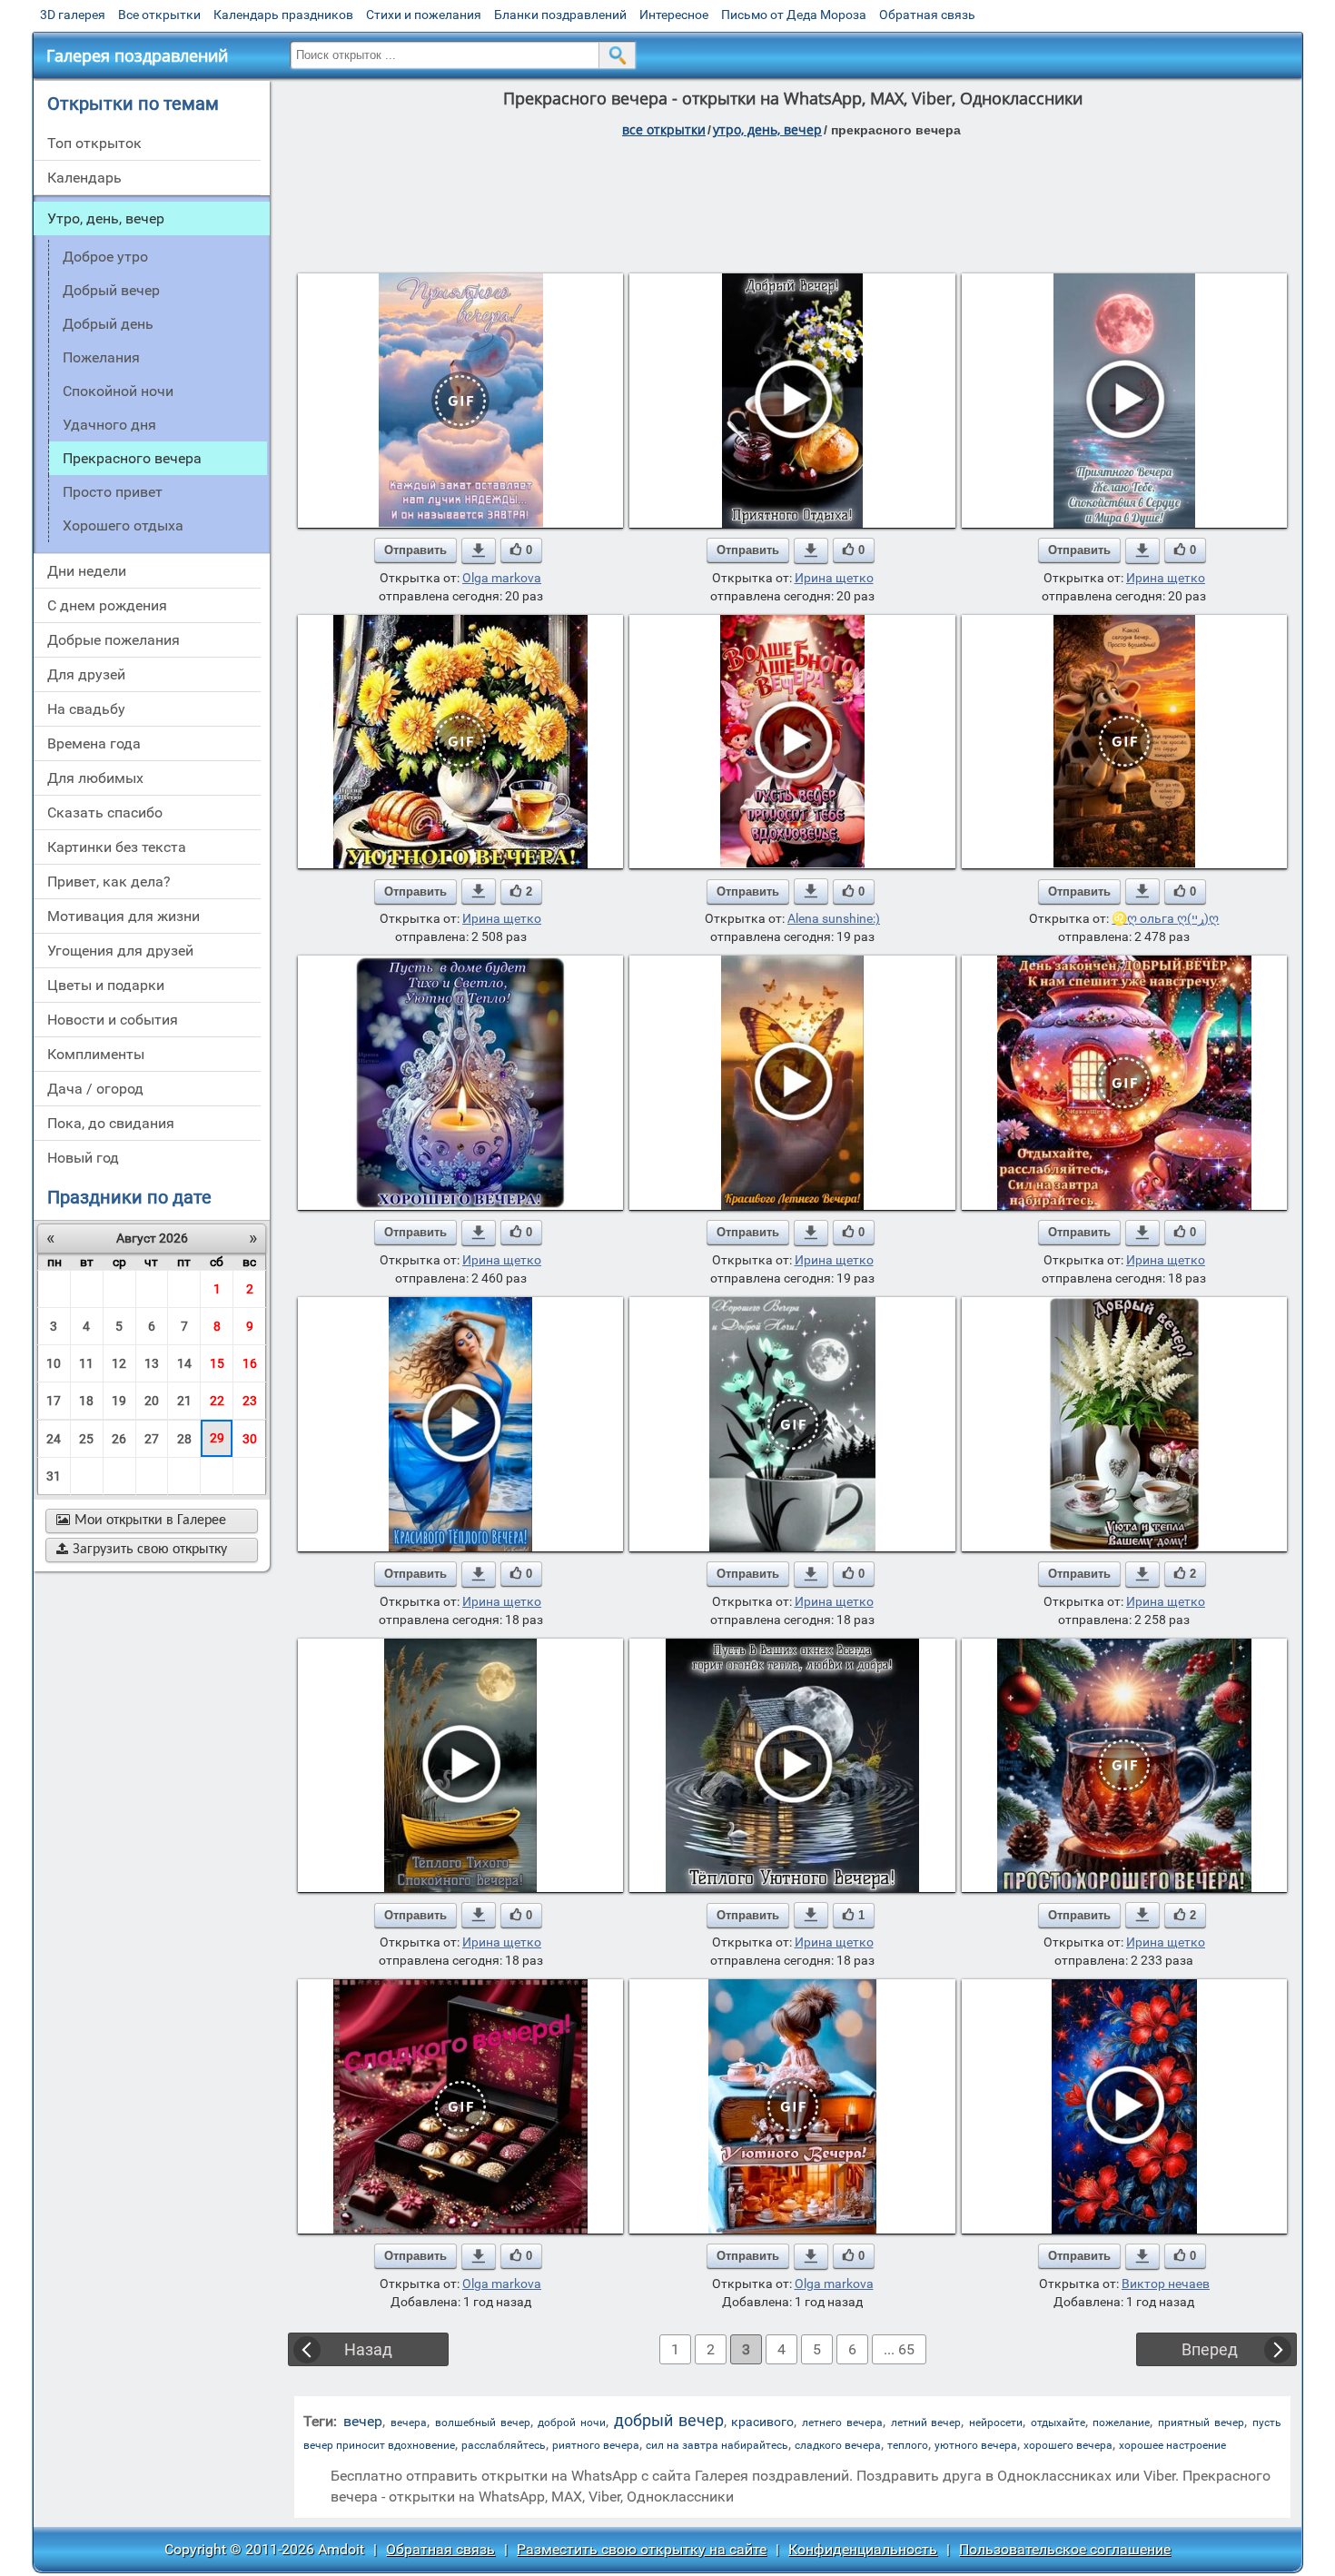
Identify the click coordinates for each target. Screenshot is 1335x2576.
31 (54, 1476)
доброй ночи (572, 2422)
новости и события (113, 1020)
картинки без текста (117, 847)
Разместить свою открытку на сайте (642, 2549)
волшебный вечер (483, 2422)
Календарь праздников (283, 15)
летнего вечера (842, 2422)
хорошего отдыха (123, 525)
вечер (363, 2421)
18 (86, 1401)
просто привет (113, 492)
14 (184, 1363)
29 (217, 1438)
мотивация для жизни (124, 916)
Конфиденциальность (863, 2549)
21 (184, 1401)
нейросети (996, 2422)
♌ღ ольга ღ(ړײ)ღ (1165, 918)
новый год (83, 1158)
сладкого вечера (838, 2445)
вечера (409, 2422)
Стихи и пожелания (424, 15)
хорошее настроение (1172, 2445)
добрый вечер (111, 290)
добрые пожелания (114, 640)
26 (119, 1439)
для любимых (95, 778)
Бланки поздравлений (560, 15)
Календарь (84, 178)
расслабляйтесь (504, 2445)
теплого (908, 2445)
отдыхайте (1058, 2422)
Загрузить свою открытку (142, 1550)
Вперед (1210, 2349)
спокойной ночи (118, 391)
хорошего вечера (1068, 2445)
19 (119, 1401)
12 (119, 1363)
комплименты (96, 1054)
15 (217, 1363)
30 (250, 1439)
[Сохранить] (479, 550)
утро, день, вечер (767, 129)
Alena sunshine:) (834, 918)
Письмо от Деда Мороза (794, 15)
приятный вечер (1201, 2422)
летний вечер (926, 2422)
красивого (762, 2422)
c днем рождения (107, 605)
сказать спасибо (105, 812)
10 (54, 1363)
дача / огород (95, 1089)
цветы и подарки (106, 985)
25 (86, 1439)
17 (54, 1401)
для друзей (86, 674)
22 (217, 1401)
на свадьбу (86, 709)
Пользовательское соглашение (1065, 2549)
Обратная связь (927, 15)
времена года (94, 743)
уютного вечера (976, 2445)
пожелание (1121, 2422)
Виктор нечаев (1166, 2284)
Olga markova (502, 578)
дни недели (87, 571)
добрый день (108, 324)
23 (250, 1401)
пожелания (101, 357)
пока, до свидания (111, 1123)
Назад (368, 2349)
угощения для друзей (120, 951)
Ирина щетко (834, 578)
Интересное (674, 15)
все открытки (664, 129)
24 (54, 1439)
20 (152, 1401)
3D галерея (73, 15)
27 (152, 1439)
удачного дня (109, 425)
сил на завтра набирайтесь (717, 2445)
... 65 (899, 2349)
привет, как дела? (109, 882)
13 (152, 1363)
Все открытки (159, 15)
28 (184, 1439)
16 (250, 1363)
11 (86, 1363)
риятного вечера (596, 2445)
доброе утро (105, 257)
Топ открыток (94, 143)
